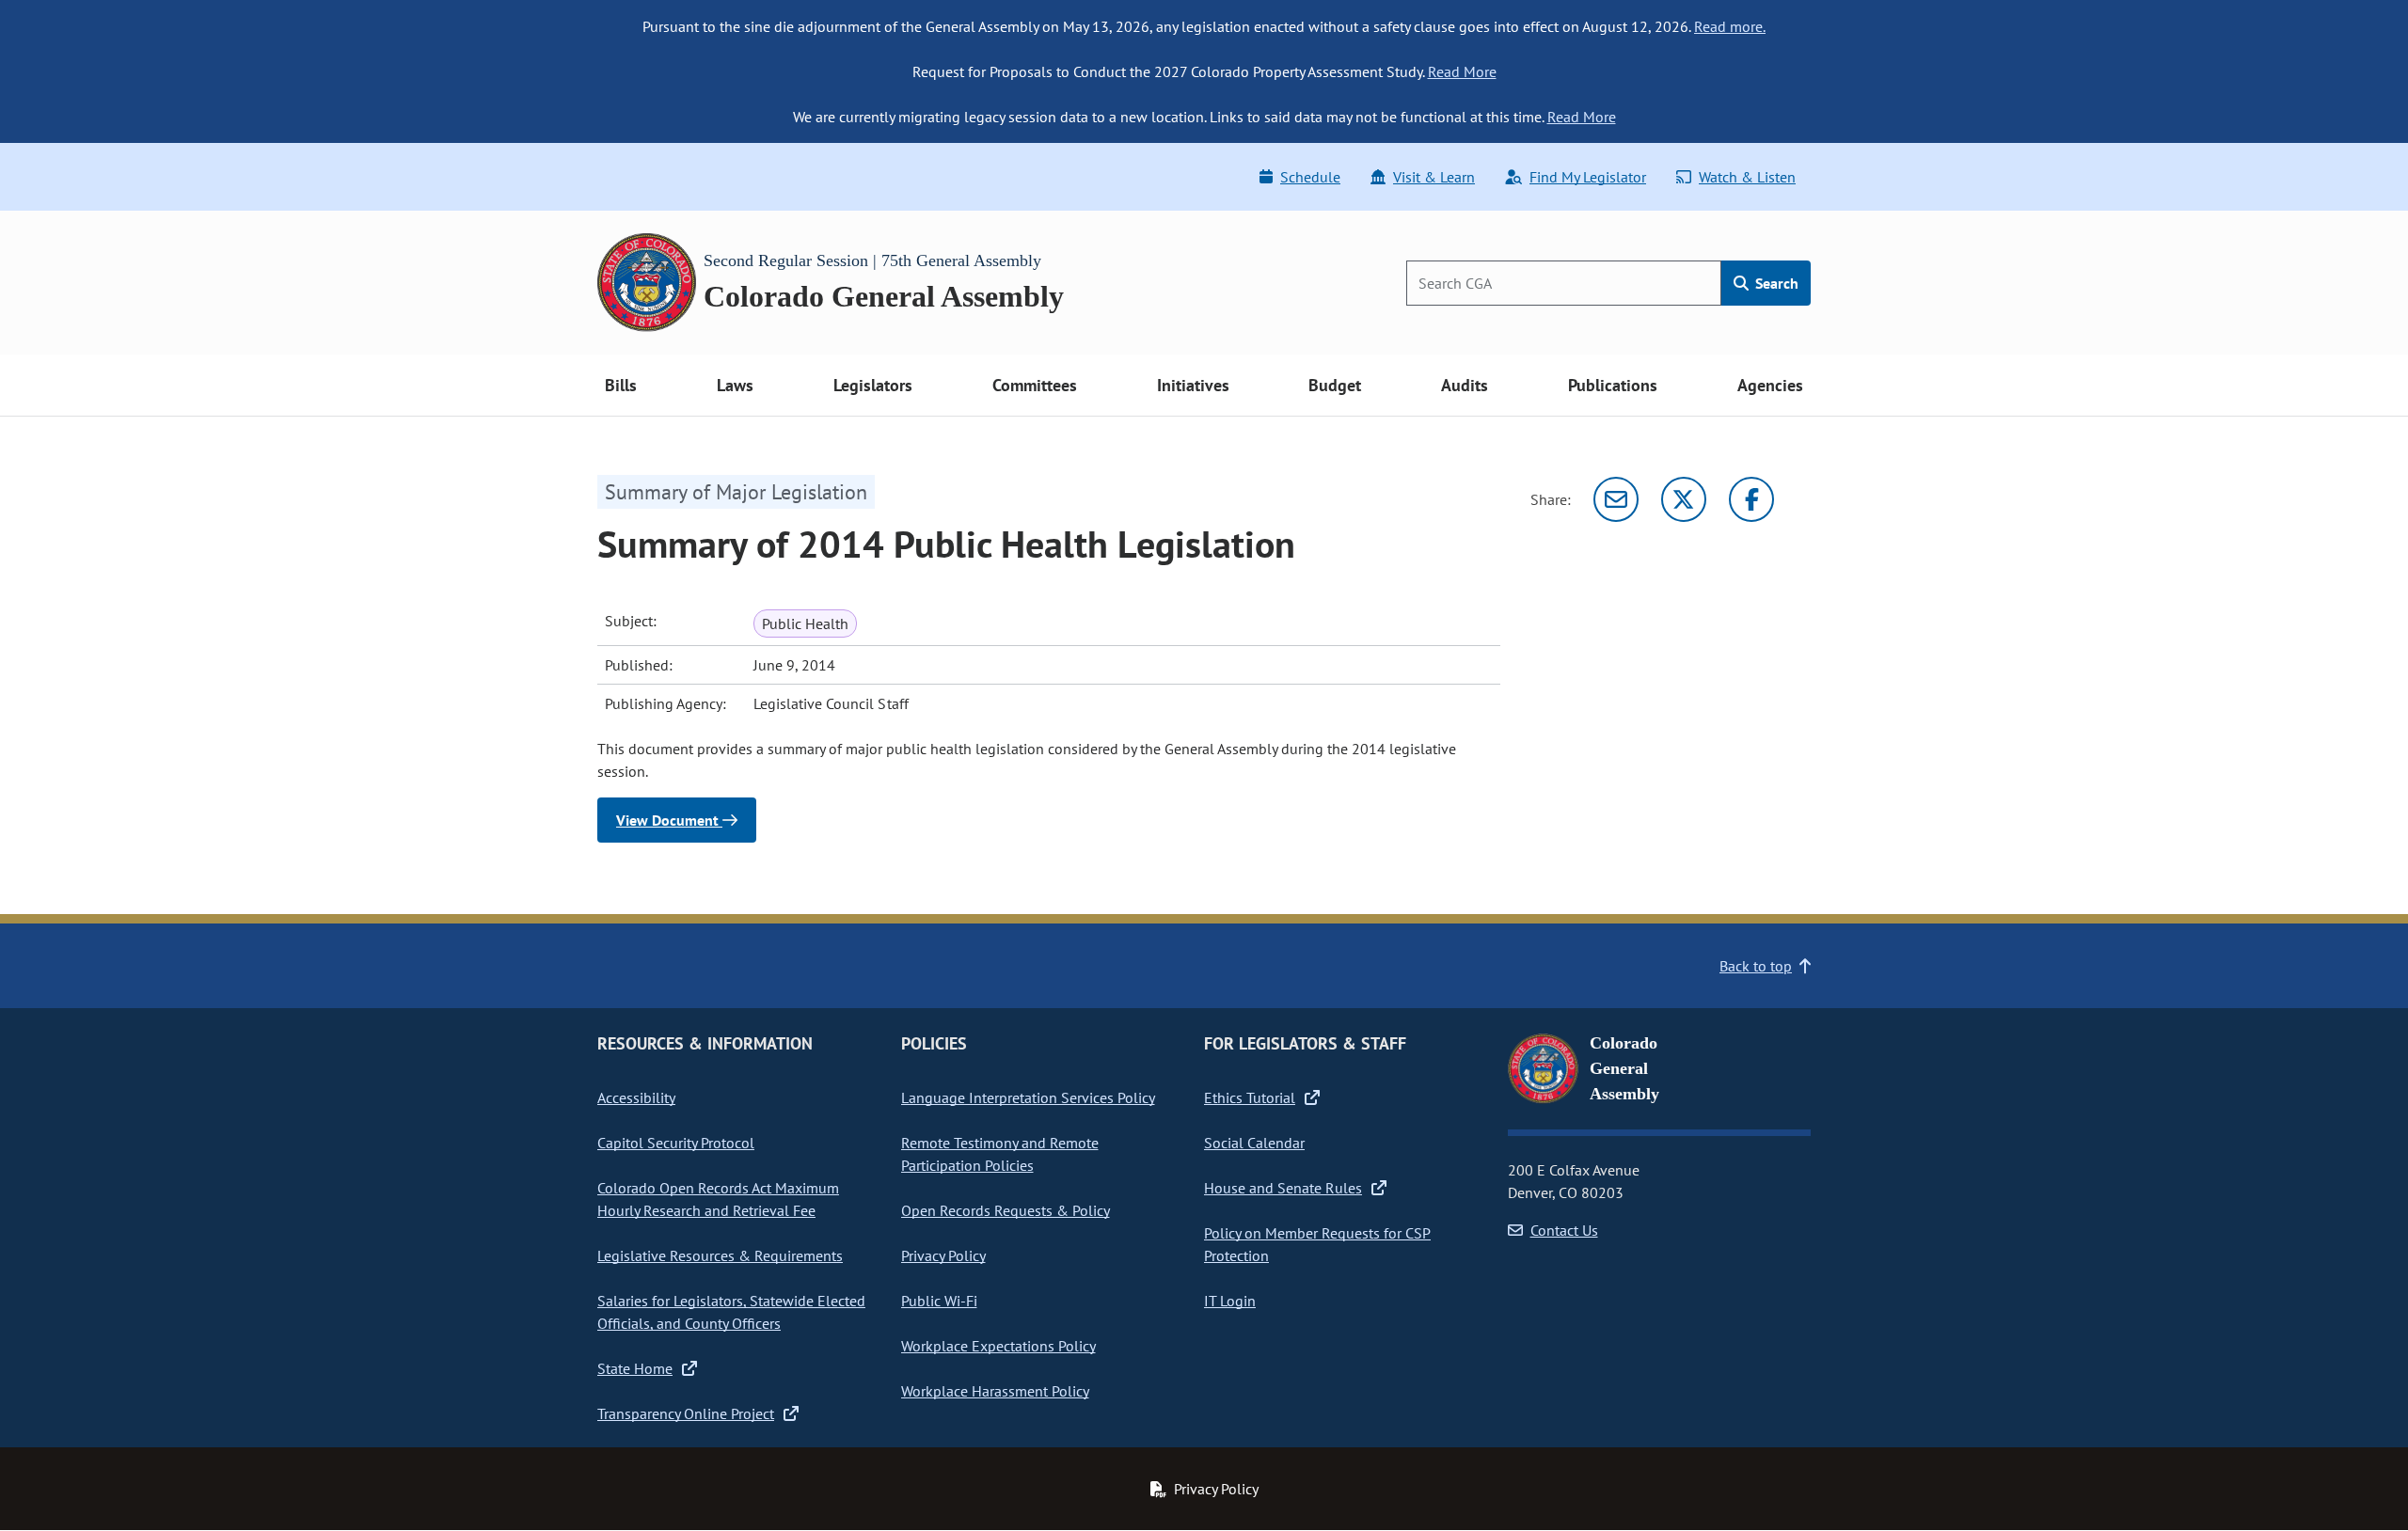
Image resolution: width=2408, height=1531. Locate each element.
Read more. (1730, 26)
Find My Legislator (1588, 177)
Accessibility (636, 1097)
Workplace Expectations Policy (998, 1346)
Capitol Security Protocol (676, 1143)
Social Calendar (1254, 1143)
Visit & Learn (1434, 177)
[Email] (1616, 499)
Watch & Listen (1747, 177)
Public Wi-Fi (939, 1301)
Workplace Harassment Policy (995, 1391)
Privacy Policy (943, 1255)
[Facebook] (1751, 499)
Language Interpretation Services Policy (1028, 1097)
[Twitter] (1684, 499)
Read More (1462, 71)
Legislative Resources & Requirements (720, 1255)
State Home (635, 1368)
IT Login (1230, 1301)
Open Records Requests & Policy (1006, 1210)
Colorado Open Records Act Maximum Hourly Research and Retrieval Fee (718, 1199)
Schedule (1310, 177)
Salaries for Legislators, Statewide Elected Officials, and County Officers (731, 1312)
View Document (669, 820)
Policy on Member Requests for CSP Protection (1317, 1244)
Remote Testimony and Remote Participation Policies (1000, 1154)
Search (1775, 283)
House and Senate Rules (1283, 1188)
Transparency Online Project (686, 1413)
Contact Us (1564, 1230)
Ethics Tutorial (1250, 1097)
